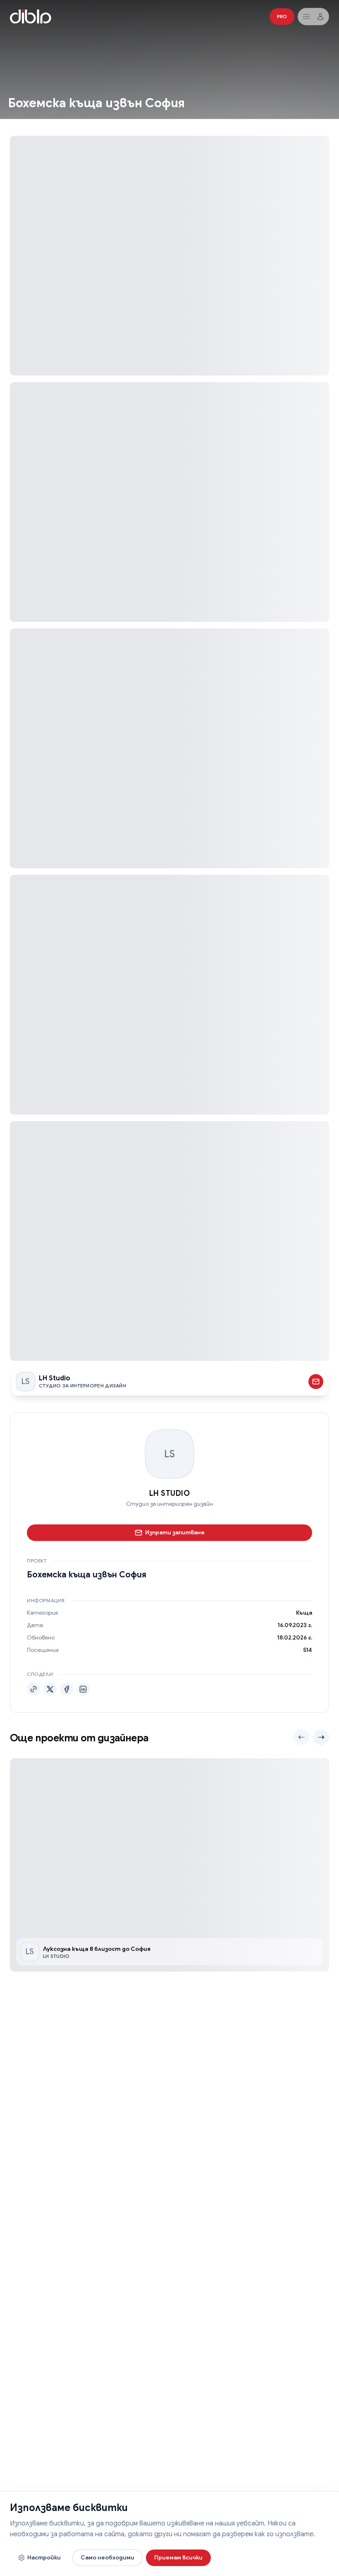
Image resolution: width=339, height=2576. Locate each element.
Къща (304, 1613)
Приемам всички (178, 2557)
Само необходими (107, 2557)
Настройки (44, 2557)
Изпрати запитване (175, 1532)
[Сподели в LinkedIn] (83, 1689)
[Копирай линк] (33, 1689)
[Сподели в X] (50, 1689)
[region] (169, 1865)
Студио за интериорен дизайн (169, 1504)
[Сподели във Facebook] (67, 1689)
